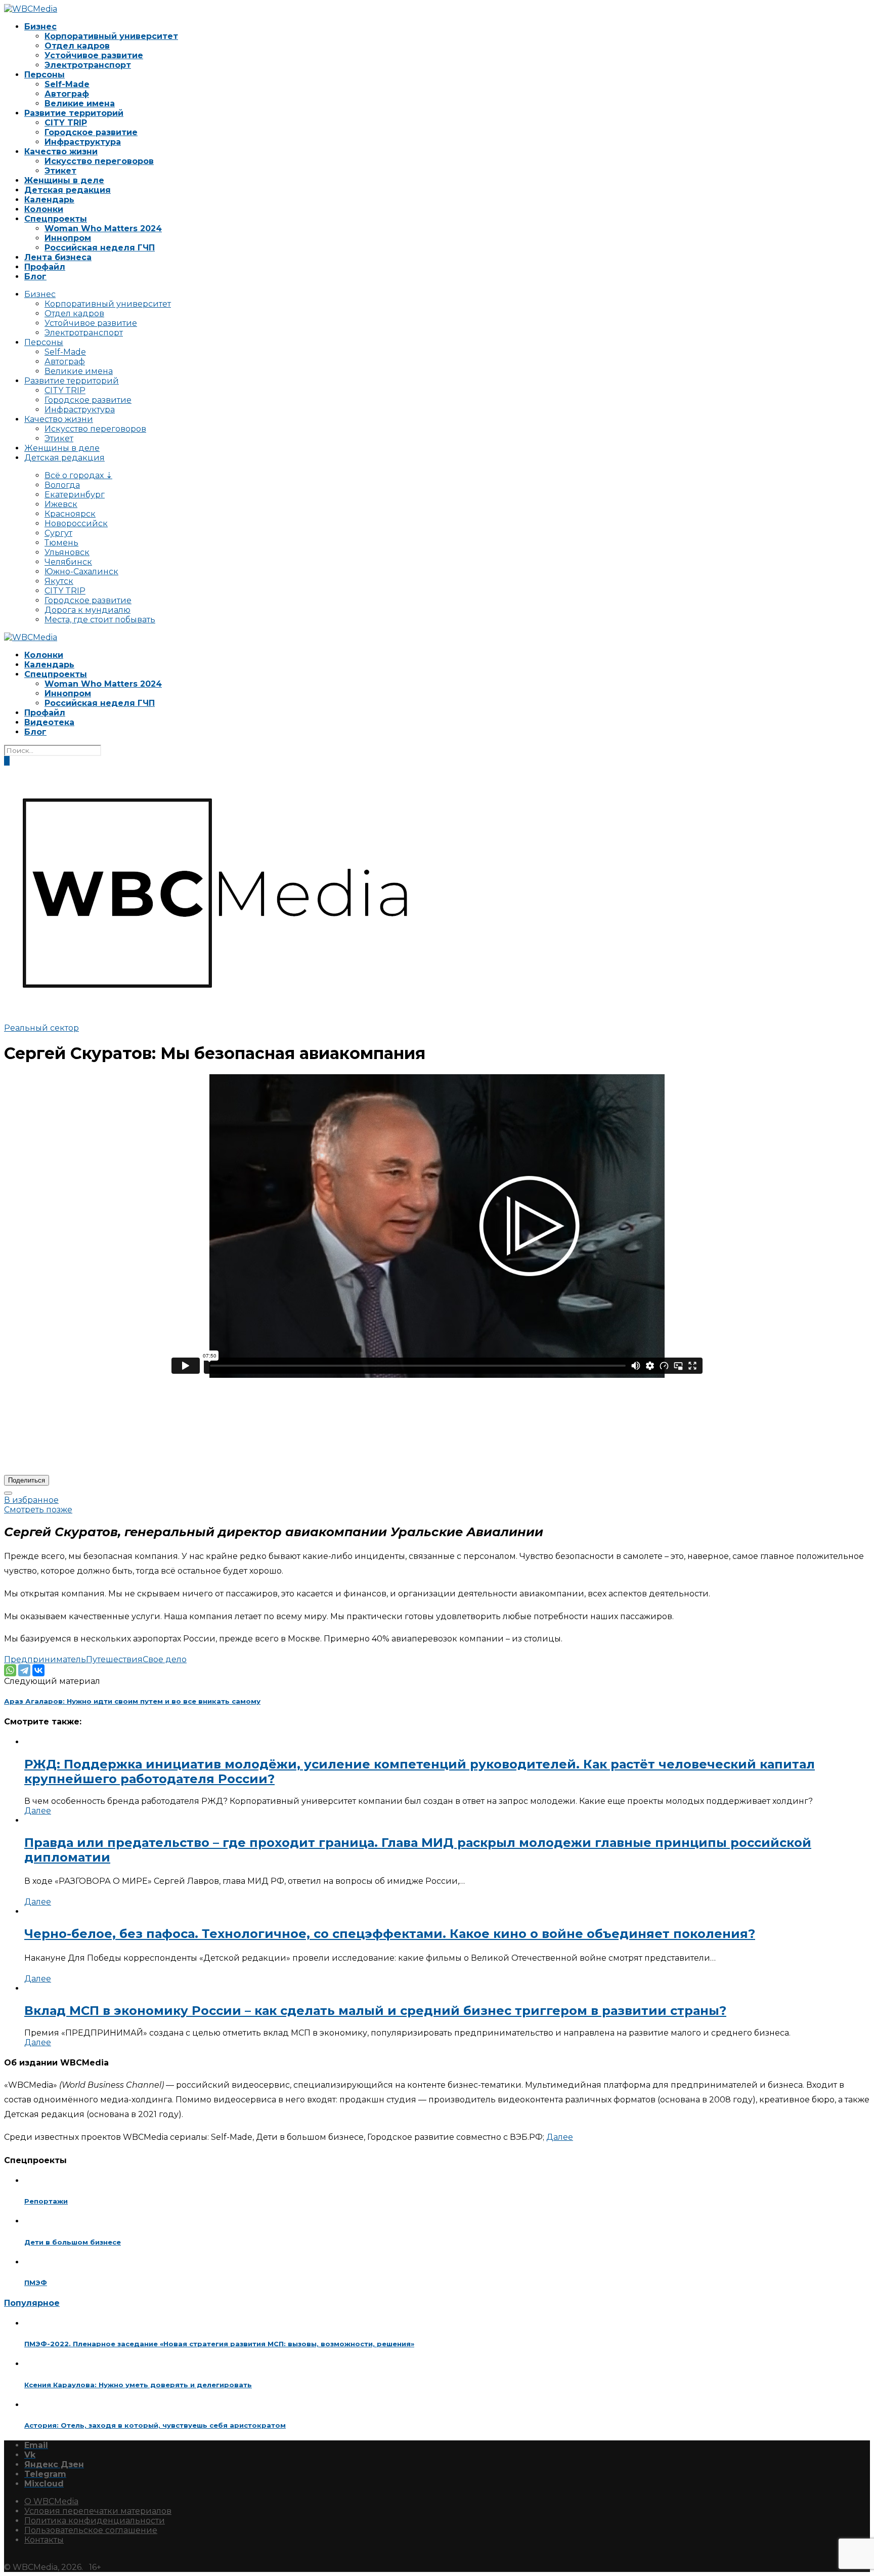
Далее (38, 1811)
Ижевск (61, 504)
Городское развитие (91, 132)
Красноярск (70, 514)
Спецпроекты (56, 219)
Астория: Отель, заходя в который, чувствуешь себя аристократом (155, 2425)
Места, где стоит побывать (100, 620)
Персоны (45, 75)
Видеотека (49, 722)
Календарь (49, 200)
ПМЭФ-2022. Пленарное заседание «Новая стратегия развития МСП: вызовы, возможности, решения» (219, 2344)
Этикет (60, 171)
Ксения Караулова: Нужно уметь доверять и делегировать (138, 2385)
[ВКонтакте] (38, 1670)
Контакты (44, 2540)
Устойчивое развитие (94, 55)
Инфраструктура (83, 142)
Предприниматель (45, 1659)
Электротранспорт (88, 65)
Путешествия (114, 1659)
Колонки (44, 209)
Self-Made (67, 84)
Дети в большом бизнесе (73, 2242)
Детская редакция (68, 190)
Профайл (45, 267)
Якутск (59, 581)
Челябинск (68, 562)
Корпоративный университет (111, 36)
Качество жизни (61, 152)
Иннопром (68, 238)
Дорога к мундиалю (88, 610)
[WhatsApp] (10, 1670)
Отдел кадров (77, 46)
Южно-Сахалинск (81, 572)
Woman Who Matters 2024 (103, 228)
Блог (35, 277)
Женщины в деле (64, 180)
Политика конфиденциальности (95, 2521)
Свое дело (165, 1659)
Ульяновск (67, 552)
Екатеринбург (75, 495)
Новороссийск (76, 523)
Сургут (58, 533)
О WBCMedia (51, 2501)
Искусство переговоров (99, 161)
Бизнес (40, 27)
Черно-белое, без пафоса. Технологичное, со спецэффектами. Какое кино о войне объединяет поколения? (390, 1934)
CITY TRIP (66, 123)
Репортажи (46, 2201)
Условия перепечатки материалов (98, 2511)
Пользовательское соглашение (91, 2530)
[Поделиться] (8, 1493)
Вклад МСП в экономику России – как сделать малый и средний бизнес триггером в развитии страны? (375, 2011)
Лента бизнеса (58, 257)
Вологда (62, 485)
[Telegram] (24, 1670)
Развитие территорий (74, 113)
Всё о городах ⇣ (78, 475)
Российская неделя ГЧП (100, 248)
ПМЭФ (36, 2283)
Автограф (67, 94)
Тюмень (61, 543)
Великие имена (80, 103)
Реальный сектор (41, 1028)
